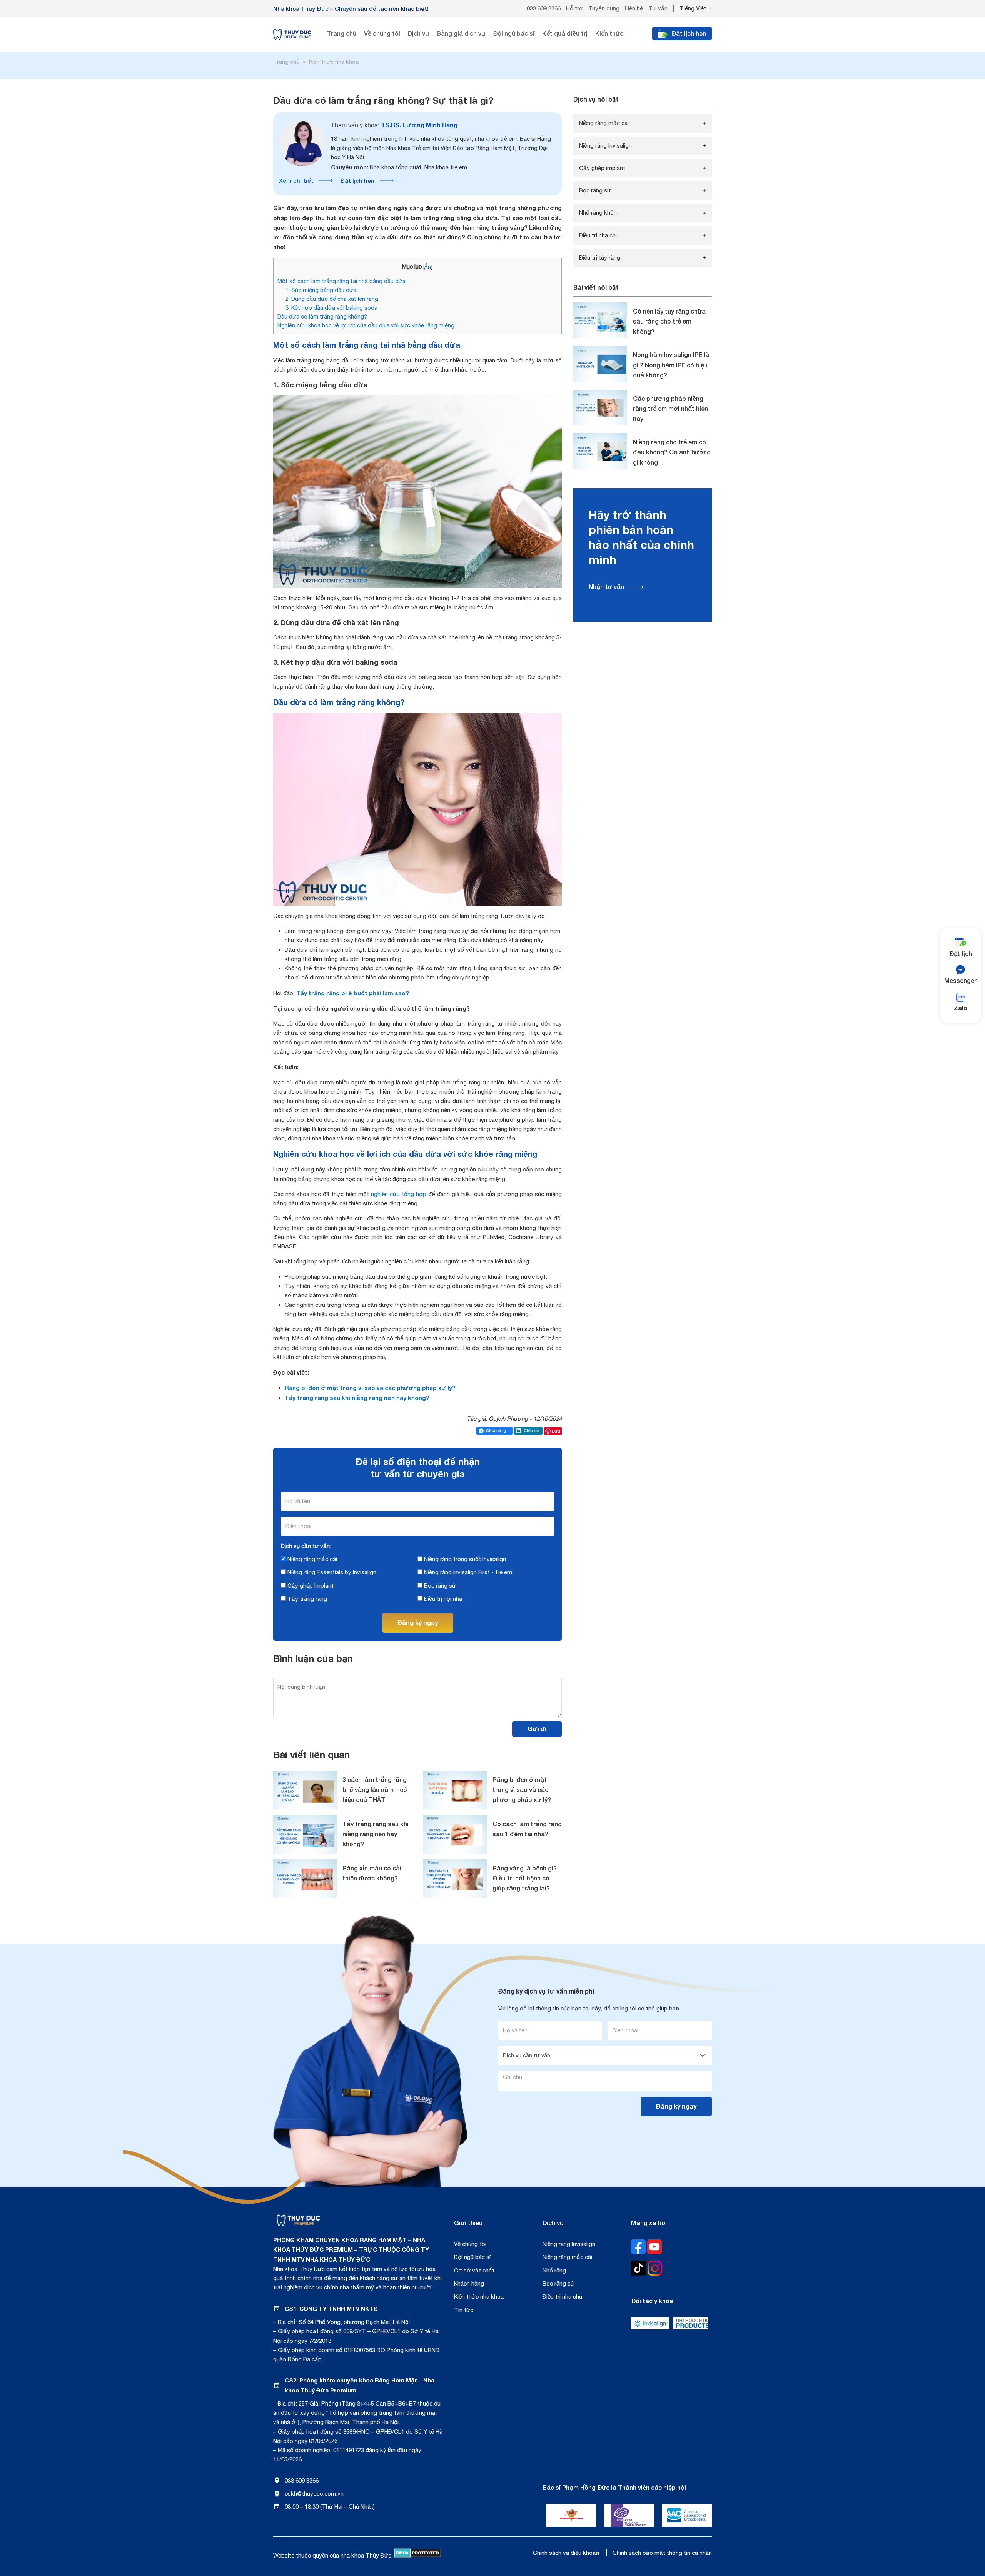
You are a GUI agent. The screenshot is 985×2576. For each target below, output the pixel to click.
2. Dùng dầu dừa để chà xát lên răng (332, 299)
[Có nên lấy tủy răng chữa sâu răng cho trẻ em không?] (600, 320)
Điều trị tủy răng (600, 258)
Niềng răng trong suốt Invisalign (464, 1559)
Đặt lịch (961, 953)
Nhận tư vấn (606, 586)
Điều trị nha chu (599, 235)
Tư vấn (658, 8)
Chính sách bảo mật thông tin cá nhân (662, 2553)
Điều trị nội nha (442, 1599)
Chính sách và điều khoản (566, 2553)
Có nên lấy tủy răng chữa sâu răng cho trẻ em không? (669, 321)
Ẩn (428, 267)
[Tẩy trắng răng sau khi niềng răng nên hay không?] (305, 1834)
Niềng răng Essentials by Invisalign (331, 1572)
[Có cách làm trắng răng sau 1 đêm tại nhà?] (455, 1834)
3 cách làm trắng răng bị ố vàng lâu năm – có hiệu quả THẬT (375, 1790)
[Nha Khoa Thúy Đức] (292, 34)
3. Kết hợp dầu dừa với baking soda (331, 308)
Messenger (960, 980)
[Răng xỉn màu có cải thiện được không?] (305, 1879)
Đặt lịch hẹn (357, 180)
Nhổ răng (554, 2270)
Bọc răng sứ (439, 1586)
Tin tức (464, 2310)
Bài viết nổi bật (596, 287)
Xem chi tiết (296, 180)
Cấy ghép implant (602, 168)
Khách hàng (469, 2283)
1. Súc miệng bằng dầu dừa (321, 290)
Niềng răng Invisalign (605, 146)
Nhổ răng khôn (598, 213)
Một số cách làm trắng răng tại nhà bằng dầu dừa (341, 281)
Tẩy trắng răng (306, 1599)
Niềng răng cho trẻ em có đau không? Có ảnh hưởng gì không (672, 452)
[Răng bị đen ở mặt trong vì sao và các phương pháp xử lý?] (455, 1790)
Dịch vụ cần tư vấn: (306, 1546)
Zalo (961, 1008)
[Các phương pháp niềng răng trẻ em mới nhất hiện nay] (600, 408)
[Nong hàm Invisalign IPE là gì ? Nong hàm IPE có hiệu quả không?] (600, 364)
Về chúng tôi (470, 2244)
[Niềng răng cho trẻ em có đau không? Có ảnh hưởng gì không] (600, 451)
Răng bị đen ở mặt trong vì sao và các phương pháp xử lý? (370, 1388)
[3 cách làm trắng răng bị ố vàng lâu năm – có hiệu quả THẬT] (305, 1790)
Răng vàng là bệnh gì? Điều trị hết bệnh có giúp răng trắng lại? (525, 1878)
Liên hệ (634, 8)
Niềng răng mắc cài (311, 1559)
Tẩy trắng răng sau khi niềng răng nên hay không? (357, 1398)
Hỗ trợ (574, 8)
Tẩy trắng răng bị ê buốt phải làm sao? (353, 993)
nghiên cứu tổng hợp (399, 1194)
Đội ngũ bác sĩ (472, 2257)
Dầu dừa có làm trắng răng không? (322, 316)
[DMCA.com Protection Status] (418, 2555)
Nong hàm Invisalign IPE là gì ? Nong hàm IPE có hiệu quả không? (671, 365)
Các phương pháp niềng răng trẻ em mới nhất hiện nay (670, 409)
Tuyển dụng (604, 8)
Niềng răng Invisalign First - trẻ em (467, 1572)
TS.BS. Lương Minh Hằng (394, 125)
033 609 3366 (544, 8)
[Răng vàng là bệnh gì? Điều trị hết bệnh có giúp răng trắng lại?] (455, 1879)
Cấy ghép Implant (310, 1586)
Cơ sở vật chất (474, 2270)
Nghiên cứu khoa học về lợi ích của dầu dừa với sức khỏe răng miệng (366, 325)
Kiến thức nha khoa (479, 2297)
